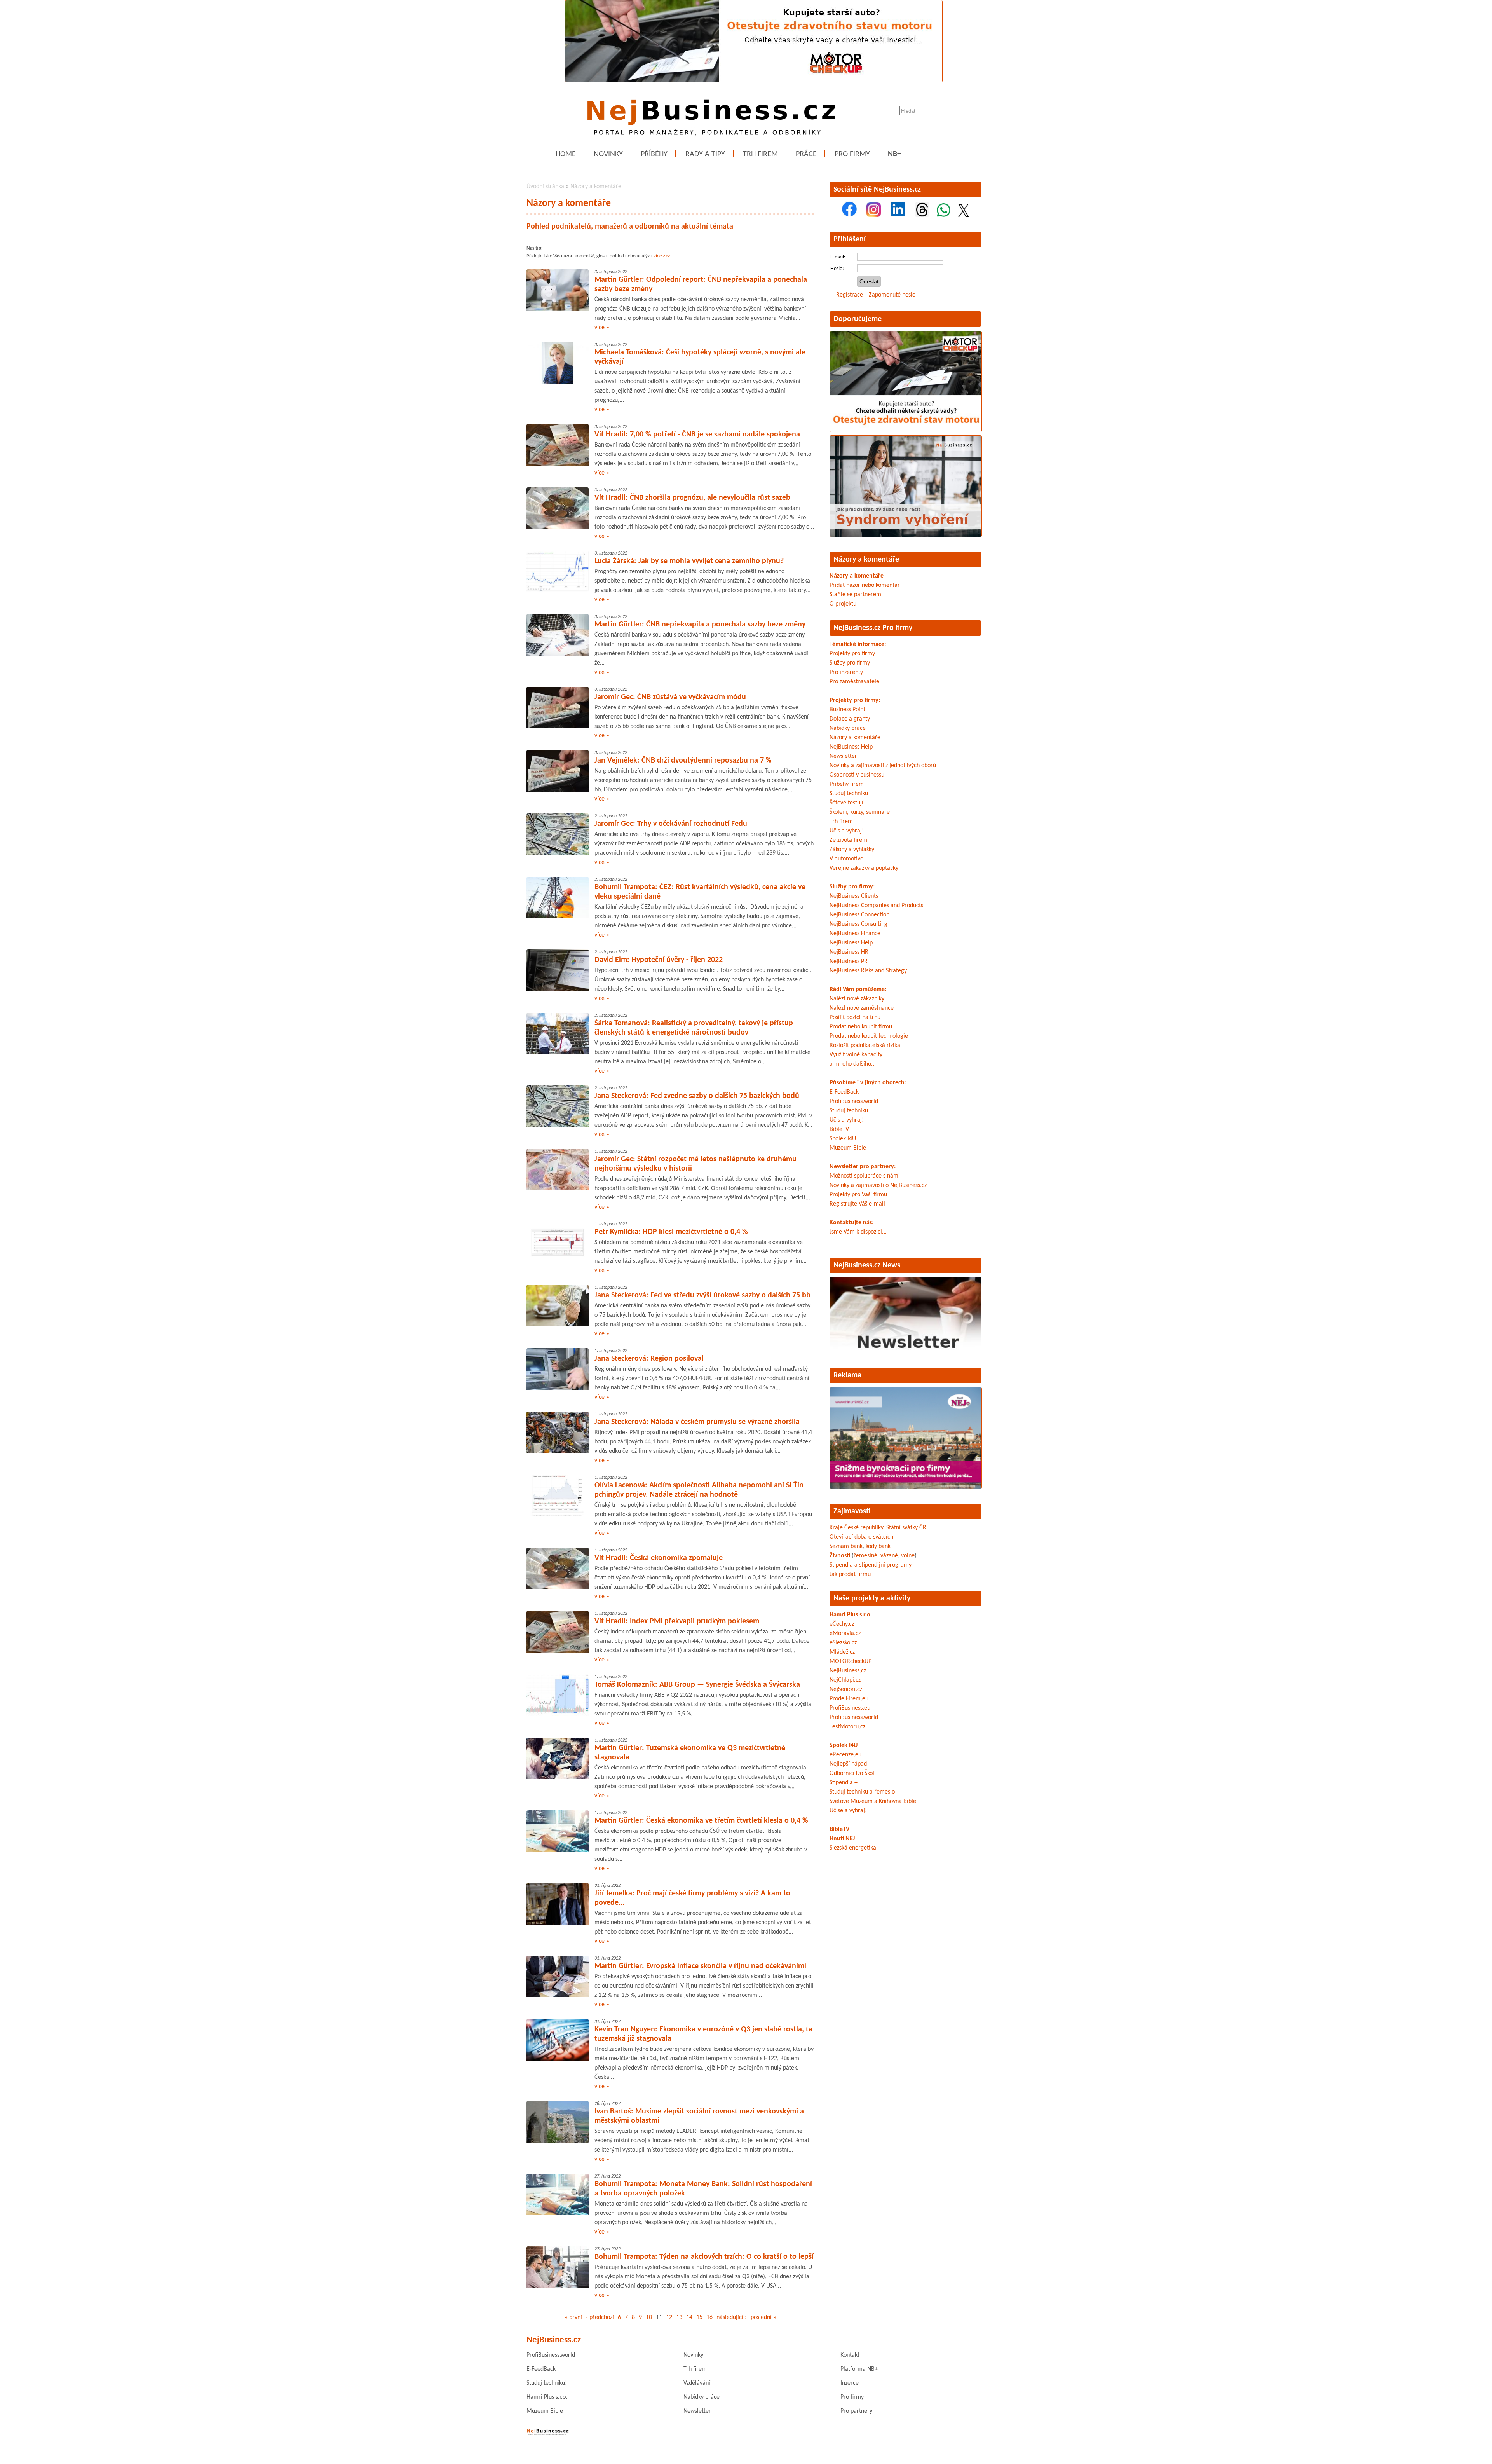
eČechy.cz (842, 1624)
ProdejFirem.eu (849, 1699)
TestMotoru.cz (847, 1727)
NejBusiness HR (849, 952)
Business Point (847, 710)
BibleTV (839, 1129)
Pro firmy (852, 154)
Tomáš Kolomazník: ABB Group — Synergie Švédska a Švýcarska (697, 1685)
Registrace (850, 295)
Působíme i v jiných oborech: (868, 1083)
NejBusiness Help (851, 747)
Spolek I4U (843, 1139)
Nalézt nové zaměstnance (862, 1008)
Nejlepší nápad (848, 1764)
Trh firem (760, 154)
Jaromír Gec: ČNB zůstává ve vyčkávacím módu (670, 697)
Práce (806, 154)
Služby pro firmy (850, 663)
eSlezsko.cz (843, 1643)
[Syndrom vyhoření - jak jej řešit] (906, 536)
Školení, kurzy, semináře (860, 812)
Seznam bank (846, 1546)
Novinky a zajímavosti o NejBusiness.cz (878, 1185)
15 (699, 2317)
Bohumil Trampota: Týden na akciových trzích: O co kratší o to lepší (704, 2257)
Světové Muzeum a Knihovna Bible (873, 1801)
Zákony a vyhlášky (852, 850)
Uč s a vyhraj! (847, 831)
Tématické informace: (858, 644)
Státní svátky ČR (906, 1528)
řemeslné (865, 1556)
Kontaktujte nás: (851, 1223)
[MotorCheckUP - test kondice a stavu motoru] (906, 431)
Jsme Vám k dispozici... (858, 1232)
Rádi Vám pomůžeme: (858, 989)
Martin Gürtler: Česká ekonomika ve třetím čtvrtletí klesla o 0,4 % (701, 1821)
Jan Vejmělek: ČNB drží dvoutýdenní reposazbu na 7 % (683, 761)
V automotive (846, 859)
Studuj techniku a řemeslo (862, 1792)
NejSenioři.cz (846, 1689)
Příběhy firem (847, 784)
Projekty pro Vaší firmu (858, 1195)
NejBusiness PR (849, 962)
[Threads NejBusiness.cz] (922, 215)
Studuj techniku (849, 794)
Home (566, 154)
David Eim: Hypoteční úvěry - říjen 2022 (659, 960)
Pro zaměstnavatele (854, 682)
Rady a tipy (705, 154)
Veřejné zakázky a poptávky (864, 868)
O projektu (843, 604)
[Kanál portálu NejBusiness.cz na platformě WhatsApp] (944, 215)
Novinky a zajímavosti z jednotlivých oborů (883, 766)
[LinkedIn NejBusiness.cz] (898, 215)
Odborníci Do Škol (852, 1773)
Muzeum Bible (848, 1148)
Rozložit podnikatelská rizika (865, 1045)
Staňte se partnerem (855, 595)
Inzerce (850, 2383)
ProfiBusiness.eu (850, 1708)
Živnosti (840, 1556)
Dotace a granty (850, 719)
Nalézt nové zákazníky (857, 999)
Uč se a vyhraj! (848, 1811)
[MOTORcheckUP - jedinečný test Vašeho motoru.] (754, 81)
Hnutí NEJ (842, 1839)
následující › (732, 2317)
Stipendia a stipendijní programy (871, 1565)
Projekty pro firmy (852, 654)
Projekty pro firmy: (855, 700)
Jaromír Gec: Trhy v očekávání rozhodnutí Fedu (671, 824)
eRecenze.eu (845, 1755)
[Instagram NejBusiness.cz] (874, 215)
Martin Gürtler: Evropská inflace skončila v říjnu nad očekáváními (700, 1966)
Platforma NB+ (859, 2369)
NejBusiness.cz (848, 1671)
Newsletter (843, 756)
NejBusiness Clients (854, 896)
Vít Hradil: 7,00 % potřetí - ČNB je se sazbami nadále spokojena (697, 435)
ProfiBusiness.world (854, 1101)
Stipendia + (844, 1783)
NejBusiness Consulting (858, 924)
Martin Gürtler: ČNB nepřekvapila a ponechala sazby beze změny (700, 625)
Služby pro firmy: (852, 887)
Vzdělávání (697, 2383)
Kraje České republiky (856, 1528)
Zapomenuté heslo (892, 295)
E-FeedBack (844, 1092)
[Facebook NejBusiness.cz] (849, 215)
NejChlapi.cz (845, 1680)
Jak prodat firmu (850, 1574)
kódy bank (878, 1546)
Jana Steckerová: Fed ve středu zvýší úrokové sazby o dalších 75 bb (702, 1295)
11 (659, 2317)
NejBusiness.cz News (867, 1265)
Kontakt (850, 2355)
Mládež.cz (842, 1652)
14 (689, 2317)
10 (649, 2317)
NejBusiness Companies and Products (876, 906)
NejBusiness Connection (859, 915)
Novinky (608, 154)
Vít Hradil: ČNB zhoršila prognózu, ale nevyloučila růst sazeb (692, 498)
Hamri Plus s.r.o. (851, 1615)
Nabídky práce (848, 728)
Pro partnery (856, 2411)
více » (602, 328)
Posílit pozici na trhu (855, 1017)
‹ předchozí (600, 2317)
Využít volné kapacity (856, 1055)
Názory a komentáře (596, 187)
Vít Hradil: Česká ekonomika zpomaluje (659, 1558)
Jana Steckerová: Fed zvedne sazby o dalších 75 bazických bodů (697, 1096)
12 (669, 2317)
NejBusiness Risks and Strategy (868, 971)
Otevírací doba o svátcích (861, 1537)
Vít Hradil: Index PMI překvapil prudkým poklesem (677, 1621)
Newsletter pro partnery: (863, 1167)
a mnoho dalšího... (853, 1064)
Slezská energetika (853, 1848)
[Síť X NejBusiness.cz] (964, 215)
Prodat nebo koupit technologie (869, 1036)
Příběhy (654, 154)
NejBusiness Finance (855, 934)
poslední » (763, 2317)
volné (908, 1556)
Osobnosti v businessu (857, 775)
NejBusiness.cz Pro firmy (873, 628)
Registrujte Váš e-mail (857, 1204)
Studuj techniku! (547, 2383)
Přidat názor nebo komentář (865, 585)
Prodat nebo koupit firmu (861, 1027)
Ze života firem (848, 840)
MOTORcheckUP (851, 1661)
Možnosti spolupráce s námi (865, 1176)
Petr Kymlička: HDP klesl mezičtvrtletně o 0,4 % (671, 1232)
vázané (889, 1556)
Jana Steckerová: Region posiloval (649, 1359)
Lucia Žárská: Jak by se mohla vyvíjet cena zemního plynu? (689, 561)
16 (709, 2317)
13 (679, 2317)
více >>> (662, 256)
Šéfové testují (846, 803)
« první (573, 2317)
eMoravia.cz (845, 1633)
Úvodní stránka (545, 187)
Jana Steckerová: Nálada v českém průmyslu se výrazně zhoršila (697, 1422)
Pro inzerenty (846, 672)
